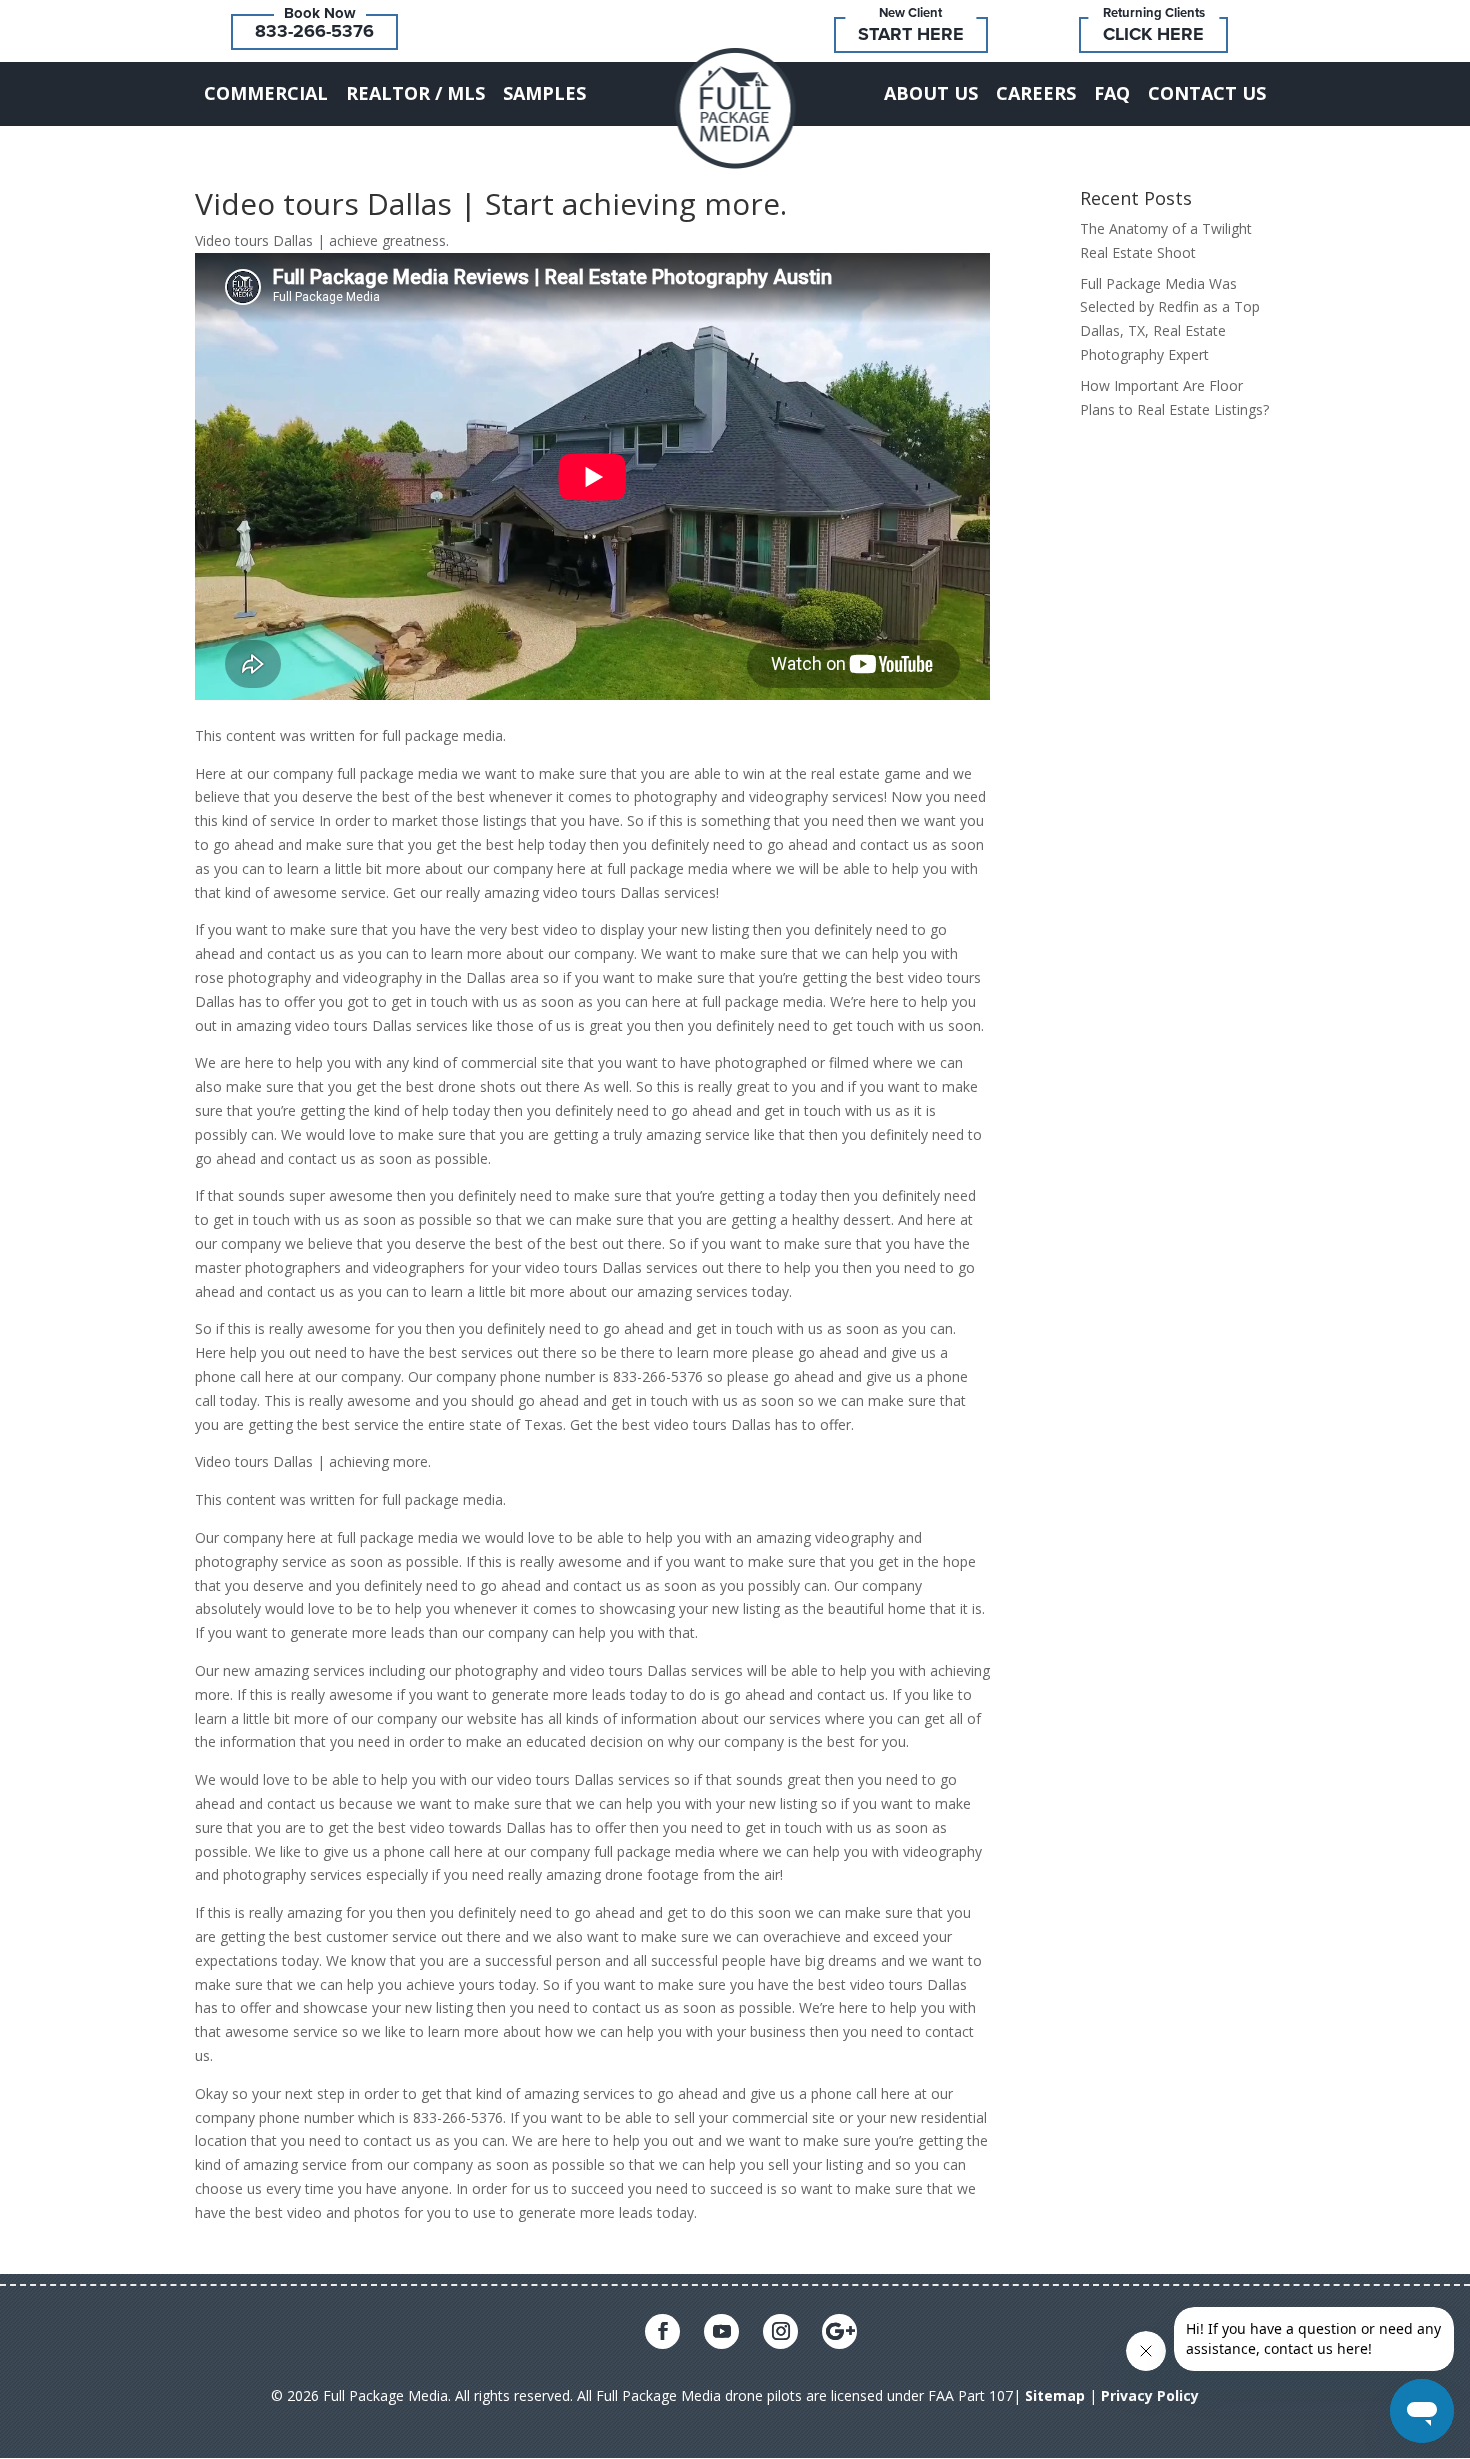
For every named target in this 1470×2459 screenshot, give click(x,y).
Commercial (266, 93)
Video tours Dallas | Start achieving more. (491, 203)
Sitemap (1055, 2395)
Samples (544, 93)
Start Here (911, 34)
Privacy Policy (1150, 2395)
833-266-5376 (314, 31)
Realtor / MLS (415, 93)
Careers (1036, 93)
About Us (931, 93)
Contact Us (1207, 93)
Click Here (1153, 34)
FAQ (1112, 93)
